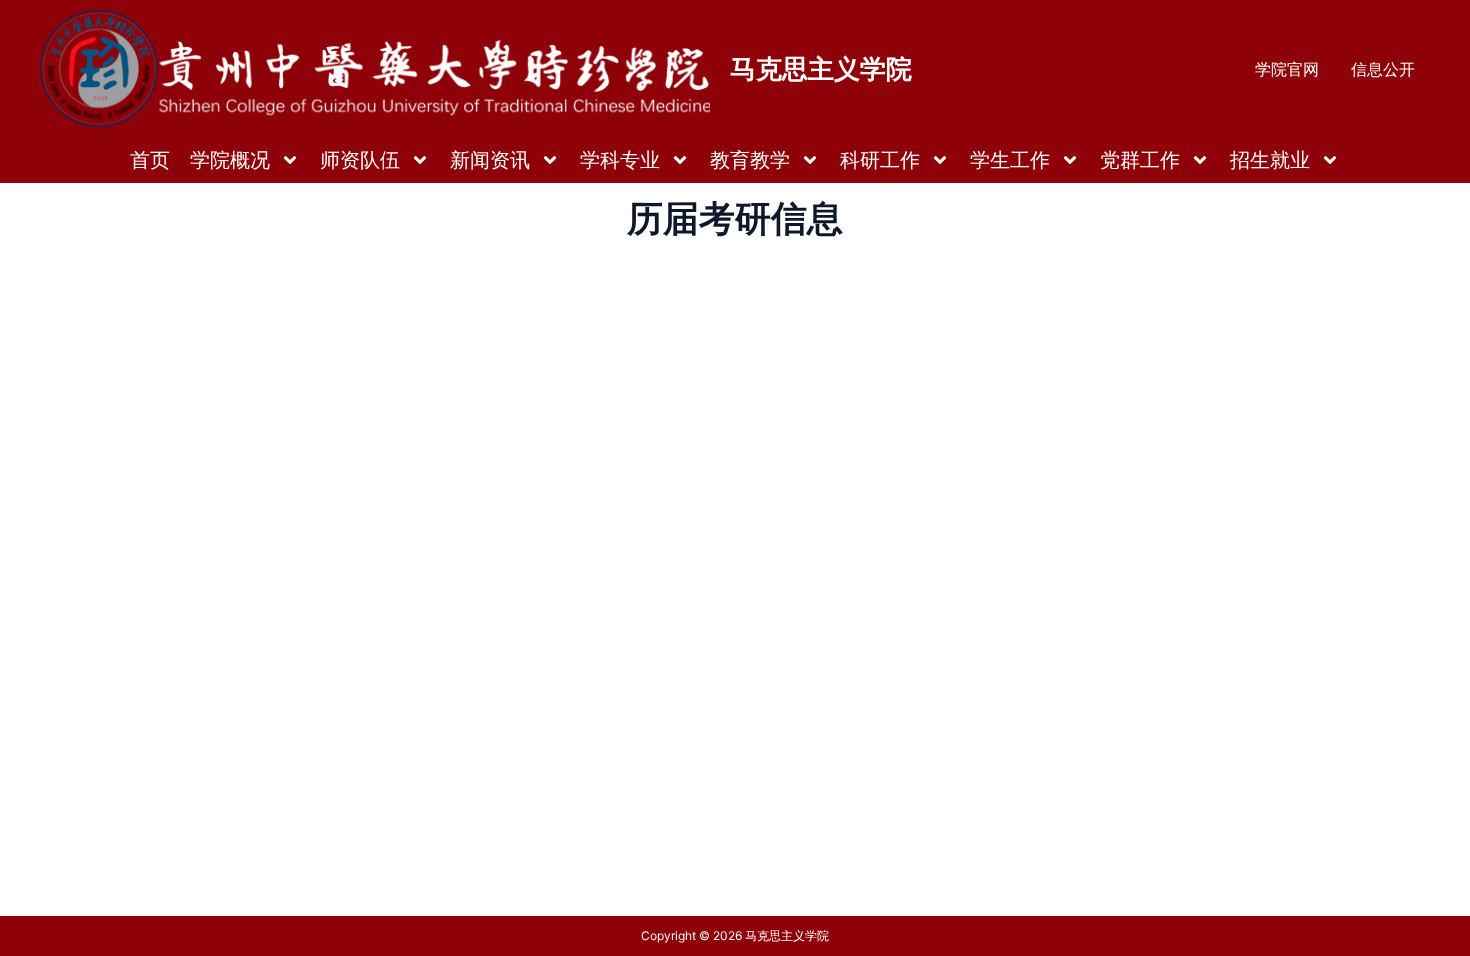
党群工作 (1140, 160)
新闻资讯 (490, 160)
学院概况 (230, 160)
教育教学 (750, 160)
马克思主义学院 (821, 68)
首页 (150, 160)
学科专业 (620, 160)
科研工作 (880, 160)
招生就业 (1270, 160)
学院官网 (1287, 69)
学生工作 (1010, 160)
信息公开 (1383, 69)
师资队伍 (360, 160)
